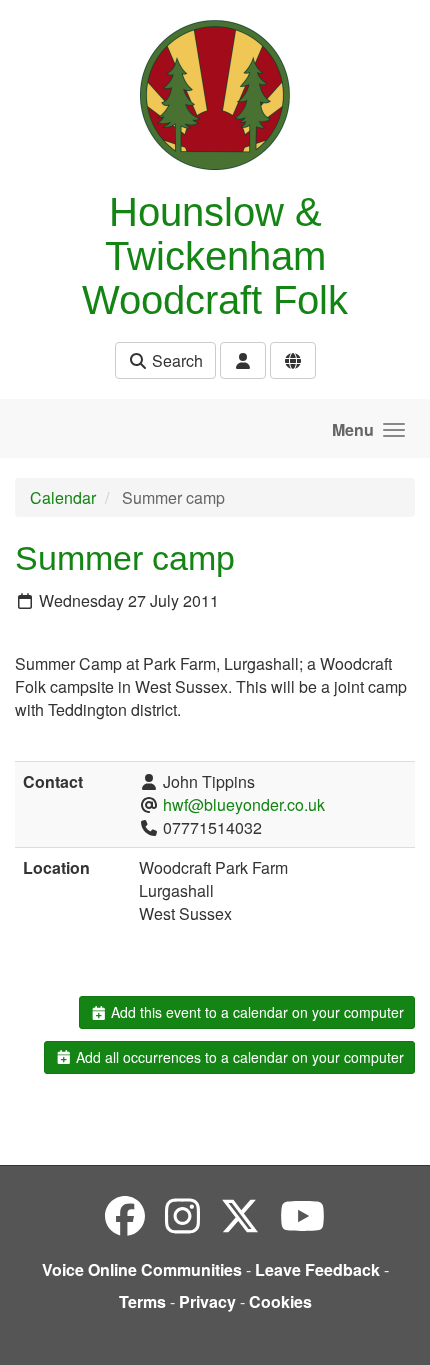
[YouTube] (302, 1214)
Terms (142, 1301)
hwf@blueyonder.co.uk (244, 804)
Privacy (207, 1301)
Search (175, 360)
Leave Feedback (317, 1269)
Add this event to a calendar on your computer (255, 1012)
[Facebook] (125, 1214)
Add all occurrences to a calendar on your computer (238, 1057)
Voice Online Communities (142, 1269)
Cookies (280, 1301)
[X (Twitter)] (240, 1214)
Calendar (63, 497)
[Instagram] (182, 1214)
